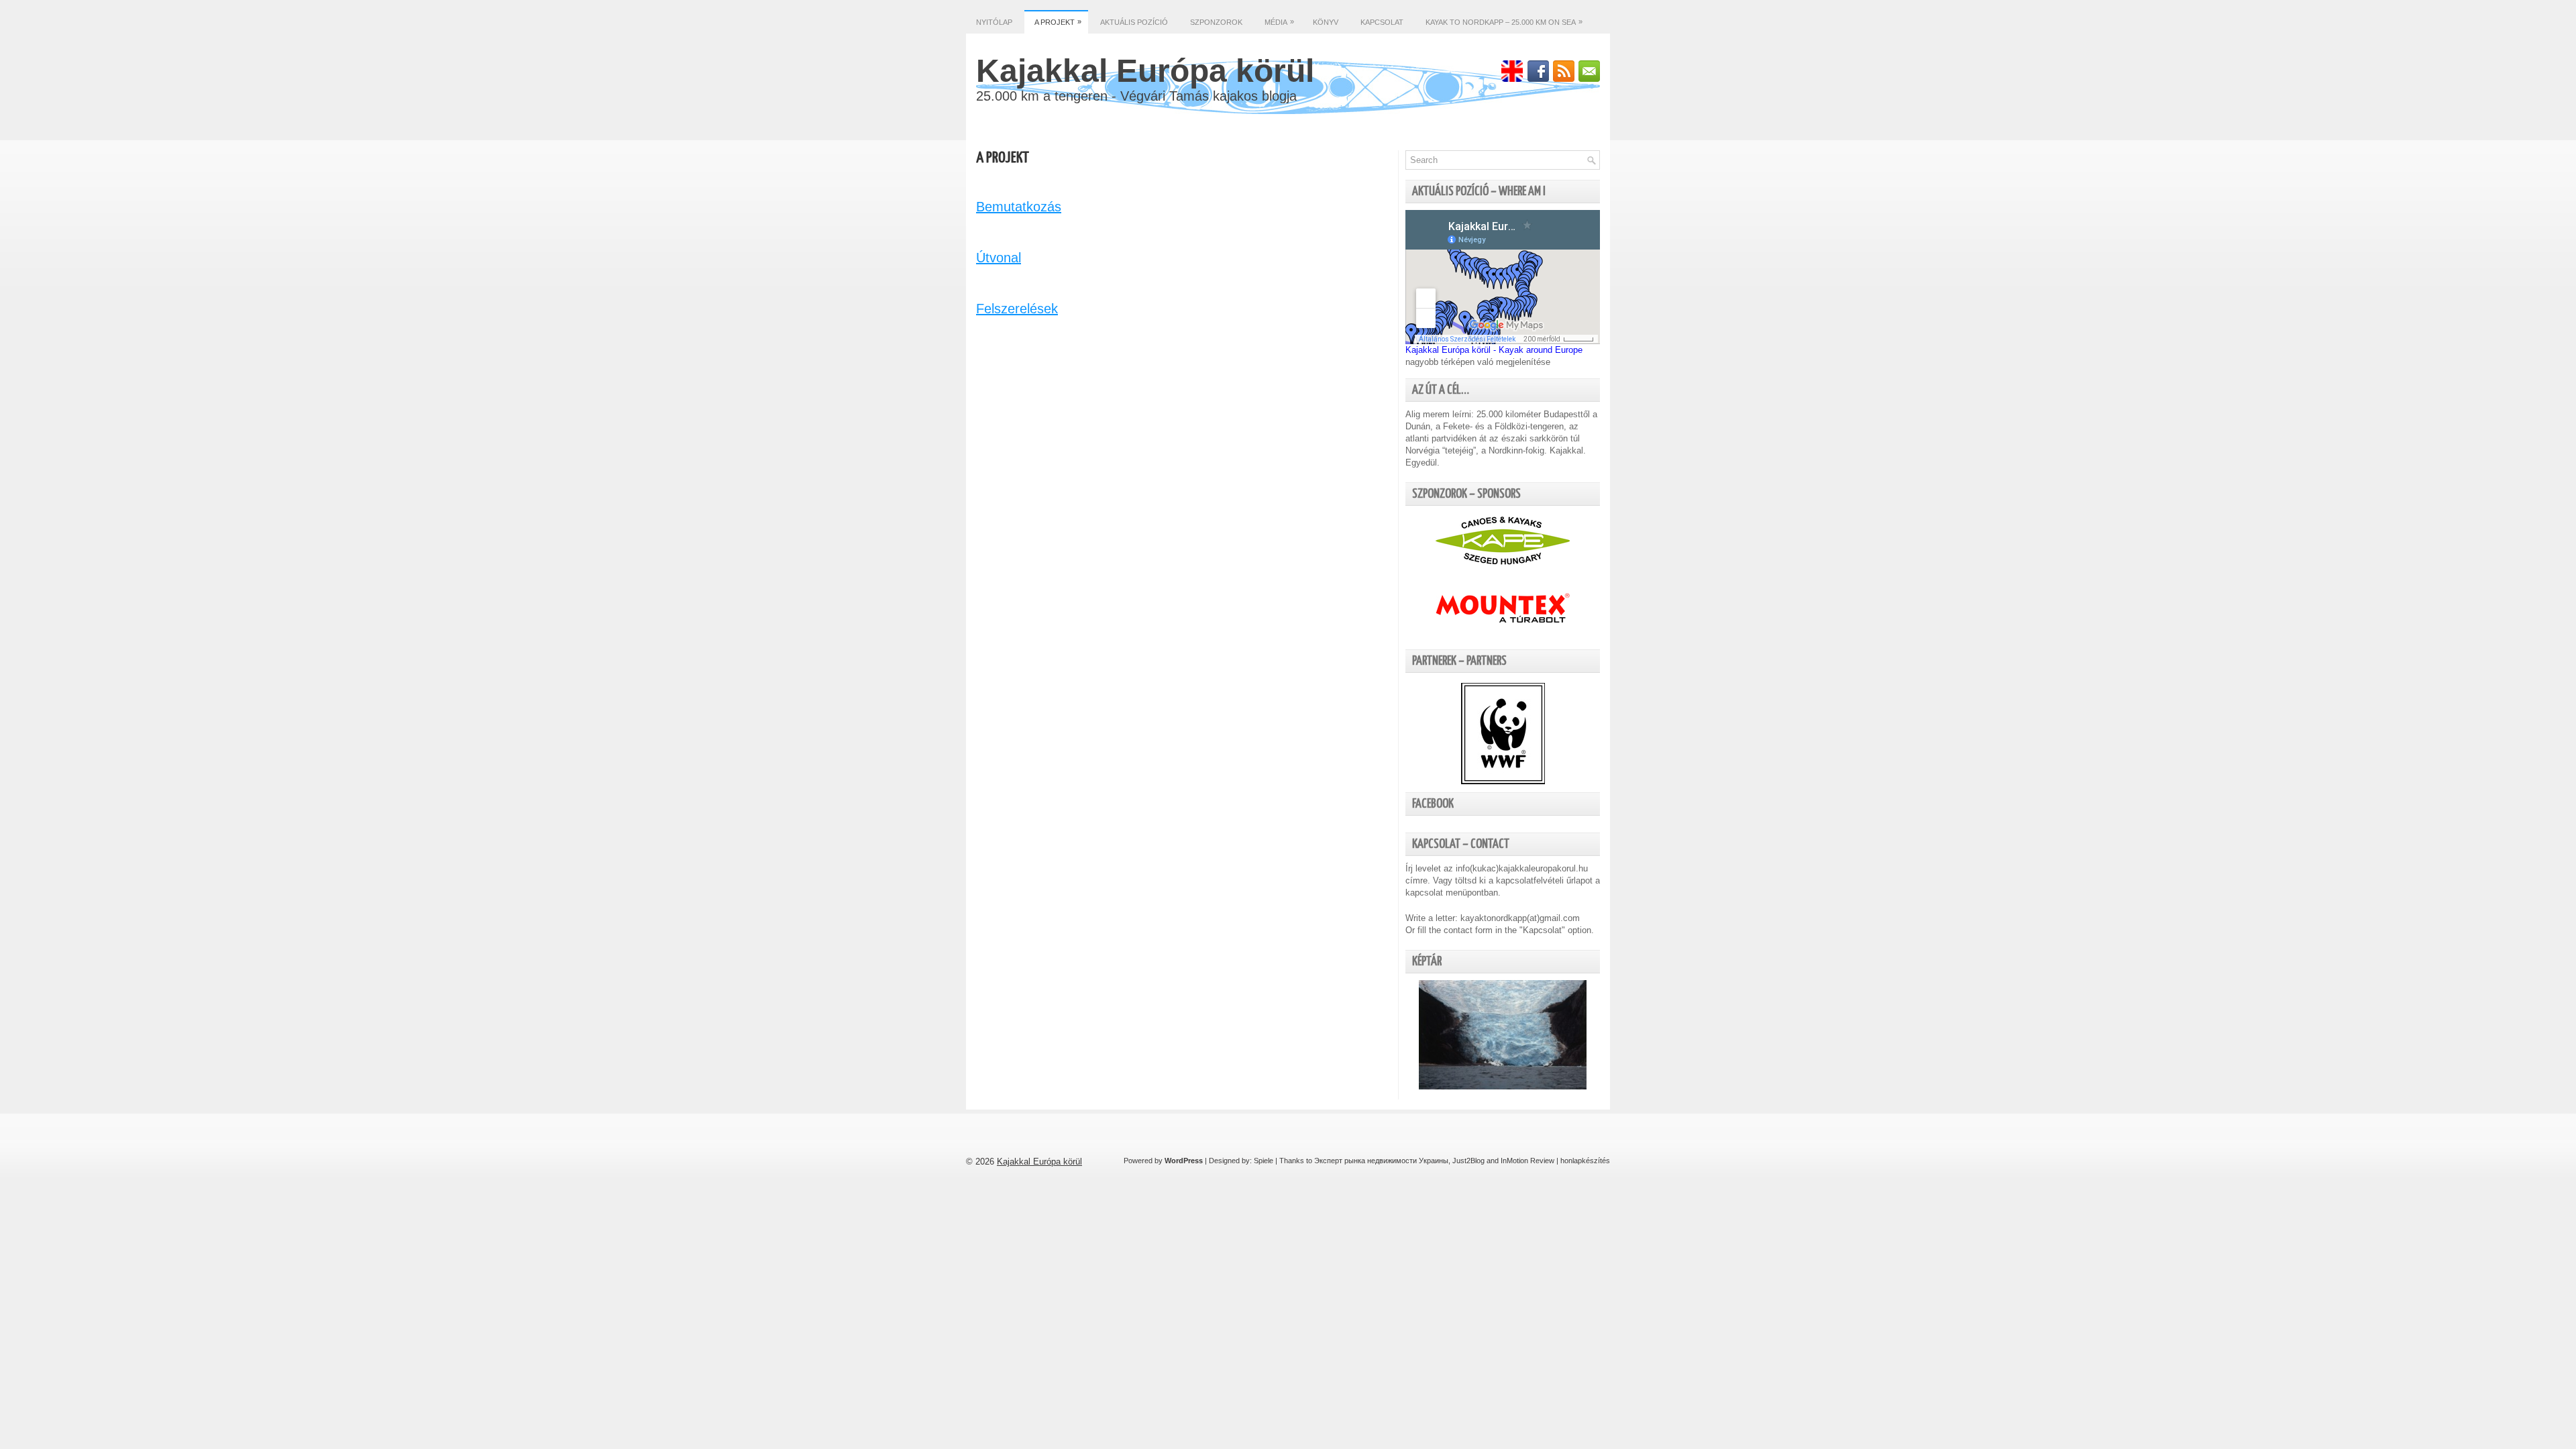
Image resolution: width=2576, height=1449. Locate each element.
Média (1279, 22)
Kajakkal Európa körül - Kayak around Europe (1494, 350)
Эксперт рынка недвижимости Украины (1381, 1161)
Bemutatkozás (1019, 207)
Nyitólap (994, 22)
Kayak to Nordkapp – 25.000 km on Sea (1504, 22)
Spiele (1264, 1161)
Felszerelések (1017, 309)
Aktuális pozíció (1134, 22)
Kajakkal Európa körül (1145, 71)
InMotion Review (1527, 1161)
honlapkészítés (1585, 1161)
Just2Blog (1468, 1161)
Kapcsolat (1382, 22)
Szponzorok (1216, 22)
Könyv (1326, 22)
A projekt (1058, 22)
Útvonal (999, 258)
